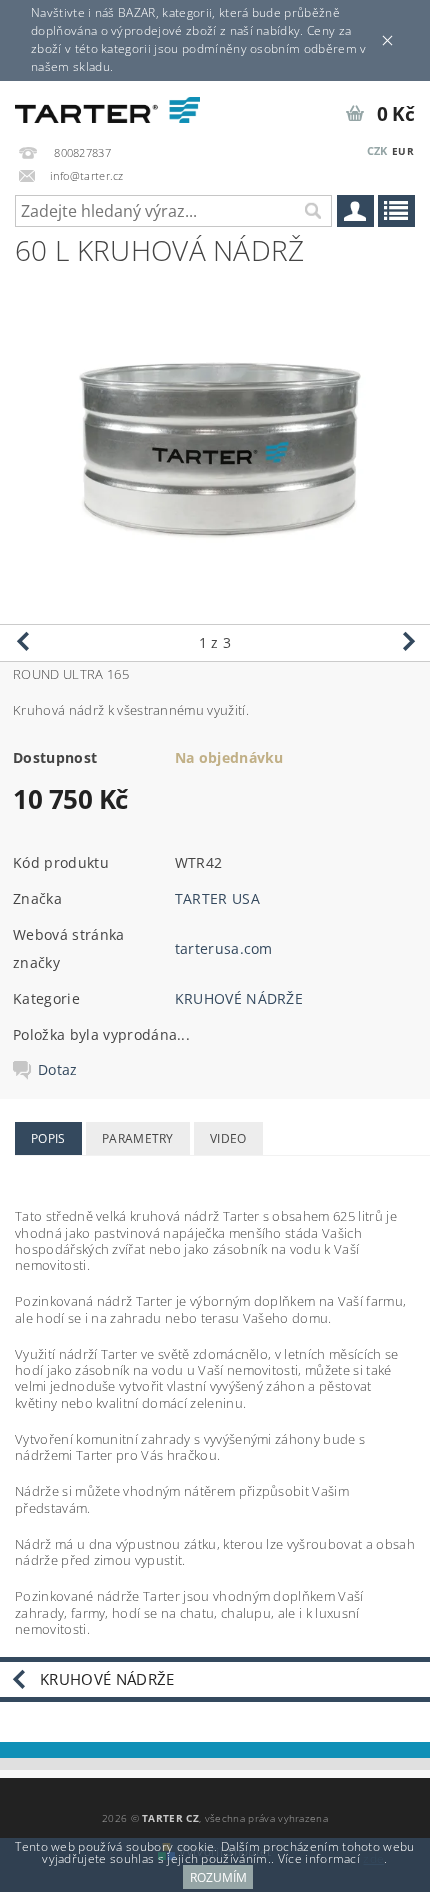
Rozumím (218, 1877)
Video (228, 1138)
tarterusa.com (224, 948)
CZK (377, 150)
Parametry (138, 1138)
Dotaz (58, 1070)
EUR (403, 151)
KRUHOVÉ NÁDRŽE (239, 998)
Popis (48, 1138)
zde (373, 1858)
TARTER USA (217, 898)
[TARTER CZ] (107, 107)
